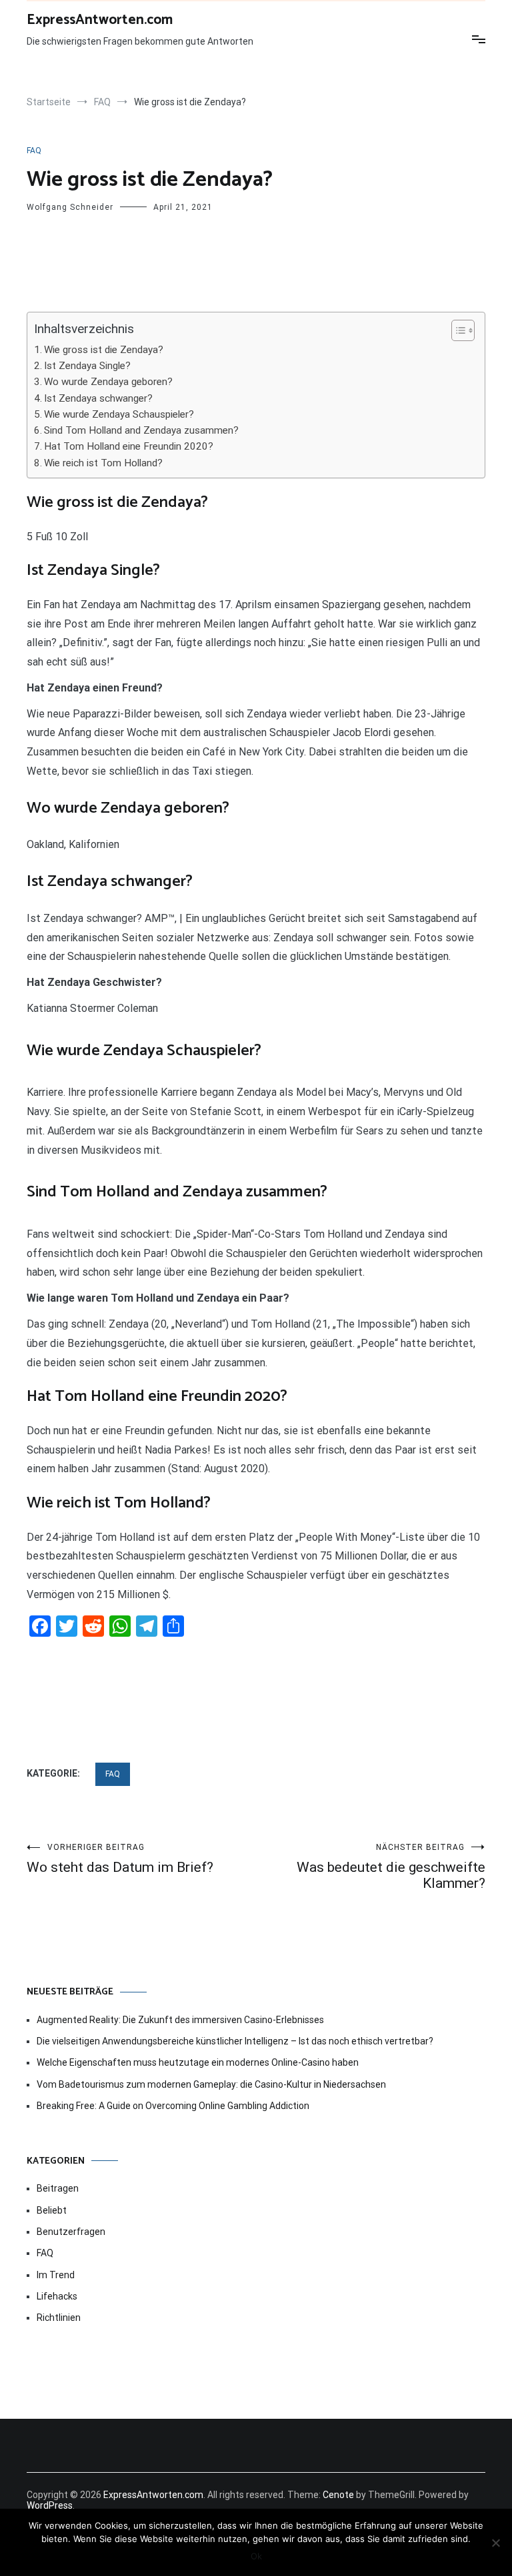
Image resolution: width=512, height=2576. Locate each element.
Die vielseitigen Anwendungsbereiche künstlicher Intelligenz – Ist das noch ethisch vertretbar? (235, 2041)
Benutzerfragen (71, 2232)
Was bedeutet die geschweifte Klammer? (391, 1867)
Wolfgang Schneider (70, 207)
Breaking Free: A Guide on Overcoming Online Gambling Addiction (173, 2106)
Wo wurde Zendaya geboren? (108, 382)
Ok (256, 2556)
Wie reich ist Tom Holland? (103, 463)
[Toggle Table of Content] (456, 330)
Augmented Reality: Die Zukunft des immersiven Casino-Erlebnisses (180, 2020)
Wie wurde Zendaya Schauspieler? (119, 414)
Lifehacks (57, 2296)
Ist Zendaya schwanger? (98, 398)
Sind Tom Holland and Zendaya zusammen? (141, 430)
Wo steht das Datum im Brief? (120, 1859)
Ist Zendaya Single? (87, 366)
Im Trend (56, 2275)
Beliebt (52, 2210)
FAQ (34, 151)
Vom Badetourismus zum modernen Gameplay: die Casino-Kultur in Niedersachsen (211, 2084)
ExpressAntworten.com (100, 20)
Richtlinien (59, 2318)
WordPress (50, 2505)
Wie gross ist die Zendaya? (104, 350)
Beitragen (58, 2188)
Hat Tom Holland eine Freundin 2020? (129, 446)
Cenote (338, 2495)
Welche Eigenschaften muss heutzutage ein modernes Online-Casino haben (198, 2062)
